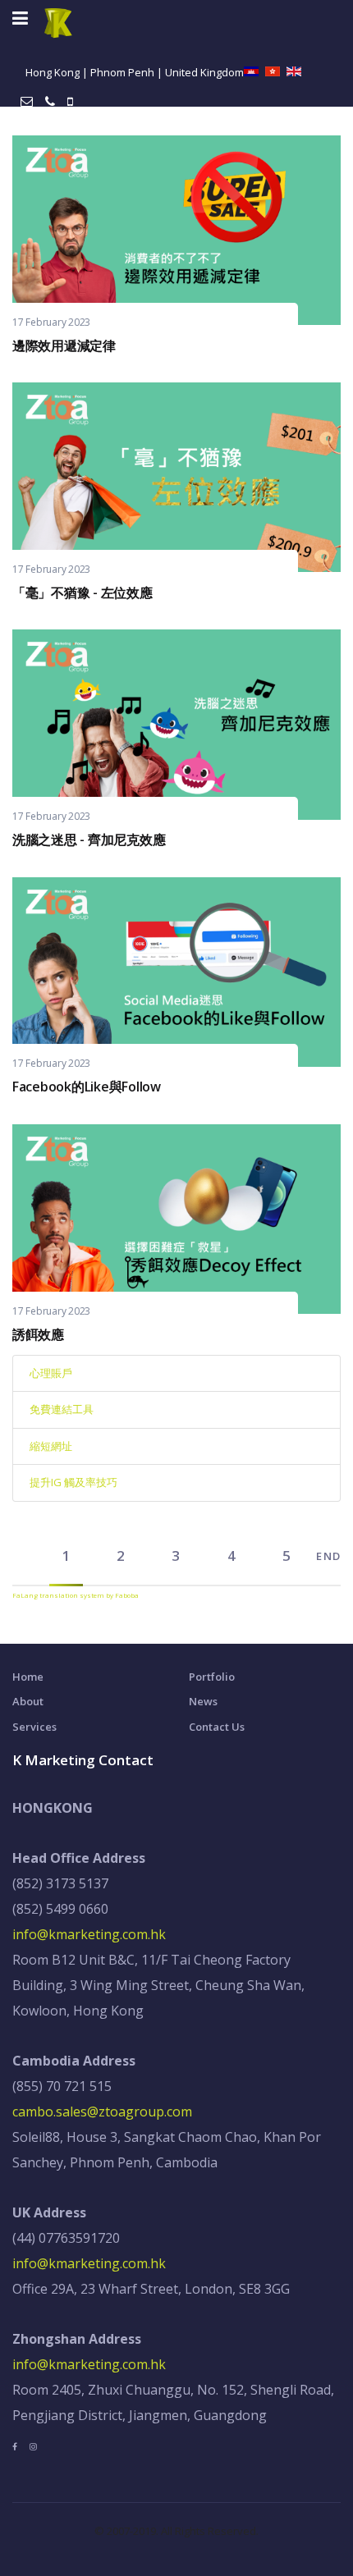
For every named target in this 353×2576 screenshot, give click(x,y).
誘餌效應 (38, 1334)
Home (28, 1677)
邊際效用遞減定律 (64, 345)
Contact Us (217, 1727)
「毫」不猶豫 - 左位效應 (83, 593)
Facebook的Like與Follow (87, 1087)
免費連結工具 (62, 1409)
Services (34, 1727)
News (203, 1701)
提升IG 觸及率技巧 (73, 1482)
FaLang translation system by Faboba (76, 1595)
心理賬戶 (51, 1373)
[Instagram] (33, 2446)
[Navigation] (20, 18)
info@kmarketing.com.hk (89, 1934)
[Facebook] (15, 2446)
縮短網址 (51, 1446)
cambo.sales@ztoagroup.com (102, 2112)
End (328, 1556)
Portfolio (212, 1677)
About (28, 1701)
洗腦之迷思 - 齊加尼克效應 (89, 840)
